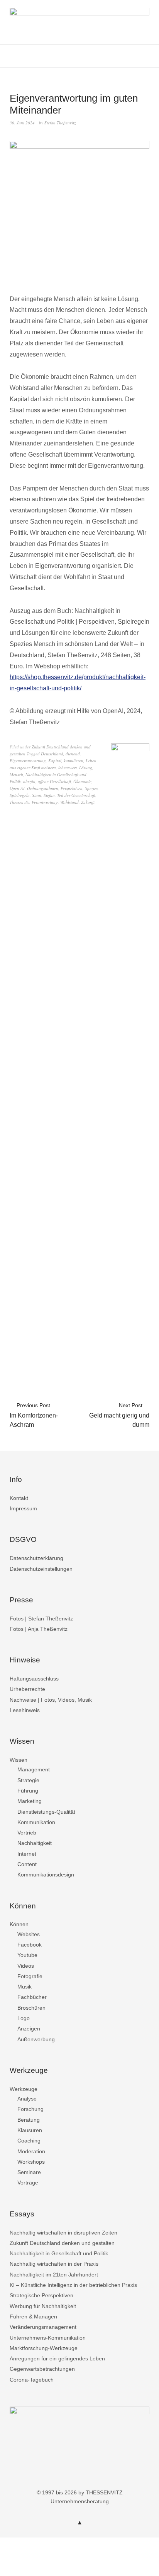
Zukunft (88, 802)
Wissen (19, 1760)
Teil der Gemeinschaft (76, 795)
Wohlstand (69, 802)
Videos (26, 1966)
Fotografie (30, 1976)
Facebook (30, 1945)
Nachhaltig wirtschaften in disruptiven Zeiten (63, 2233)
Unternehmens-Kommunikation (48, 2338)
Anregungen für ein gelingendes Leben (57, 2358)
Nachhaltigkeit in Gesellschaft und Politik (59, 2253)
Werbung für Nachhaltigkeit (43, 2306)
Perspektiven (72, 788)
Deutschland (52, 754)
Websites (29, 1934)
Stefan (49, 795)
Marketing (30, 1801)
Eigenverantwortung (28, 761)
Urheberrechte (27, 1689)
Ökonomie (82, 781)
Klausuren (30, 2130)
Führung (28, 1791)
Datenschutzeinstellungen (41, 1569)
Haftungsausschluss (34, 1679)
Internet (27, 1854)
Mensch (16, 774)
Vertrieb (27, 1833)
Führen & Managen (33, 2317)
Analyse (27, 2099)
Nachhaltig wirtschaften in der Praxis (54, 2264)
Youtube (27, 1955)
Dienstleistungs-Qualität (46, 1812)
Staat (37, 795)
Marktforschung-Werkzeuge (44, 2348)
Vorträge (28, 2183)
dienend (73, 754)
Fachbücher (32, 1997)
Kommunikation (36, 1822)
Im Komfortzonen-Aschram (34, 1415)
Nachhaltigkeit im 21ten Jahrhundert (54, 2275)
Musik (25, 1987)
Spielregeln (20, 795)
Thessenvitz (19, 802)
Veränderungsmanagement (43, 2327)
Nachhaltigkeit (35, 1843)
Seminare (29, 2172)
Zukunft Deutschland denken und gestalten (62, 2243)
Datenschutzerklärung (36, 1558)
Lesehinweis (25, 1710)
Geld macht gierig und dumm (119, 1415)
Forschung (30, 2109)
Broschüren (31, 2008)
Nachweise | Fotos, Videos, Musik (51, 1700)
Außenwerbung (36, 2039)
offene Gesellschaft (54, 781)
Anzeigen (29, 2029)
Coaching (29, 2141)
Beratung (29, 2120)
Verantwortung (45, 802)
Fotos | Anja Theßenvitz (39, 1629)
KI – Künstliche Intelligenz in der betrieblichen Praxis (73, 2285)
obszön (29, 781)
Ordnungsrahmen (43, 788)
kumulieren (74, 761)
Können (19, 1924)
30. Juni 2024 (22, 123)
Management (34, 1769)
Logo (24, 2018)
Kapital (55, 761)
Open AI (17, 788)
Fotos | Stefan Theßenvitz (41, 1619)
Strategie (28, 1780)
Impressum (23, 1508)
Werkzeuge (24, 2089)
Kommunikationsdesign (46, 1875)
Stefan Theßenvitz (60, 123)
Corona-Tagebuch (32, 2380)
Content (27, 1864)
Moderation (31, 2151)
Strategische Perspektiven (41, 2295)
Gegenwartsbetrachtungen (42, 2369)
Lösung (86, 767)
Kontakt (19, 1498)
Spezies (91, 788)
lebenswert (68, 767)
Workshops (31, 2162)
